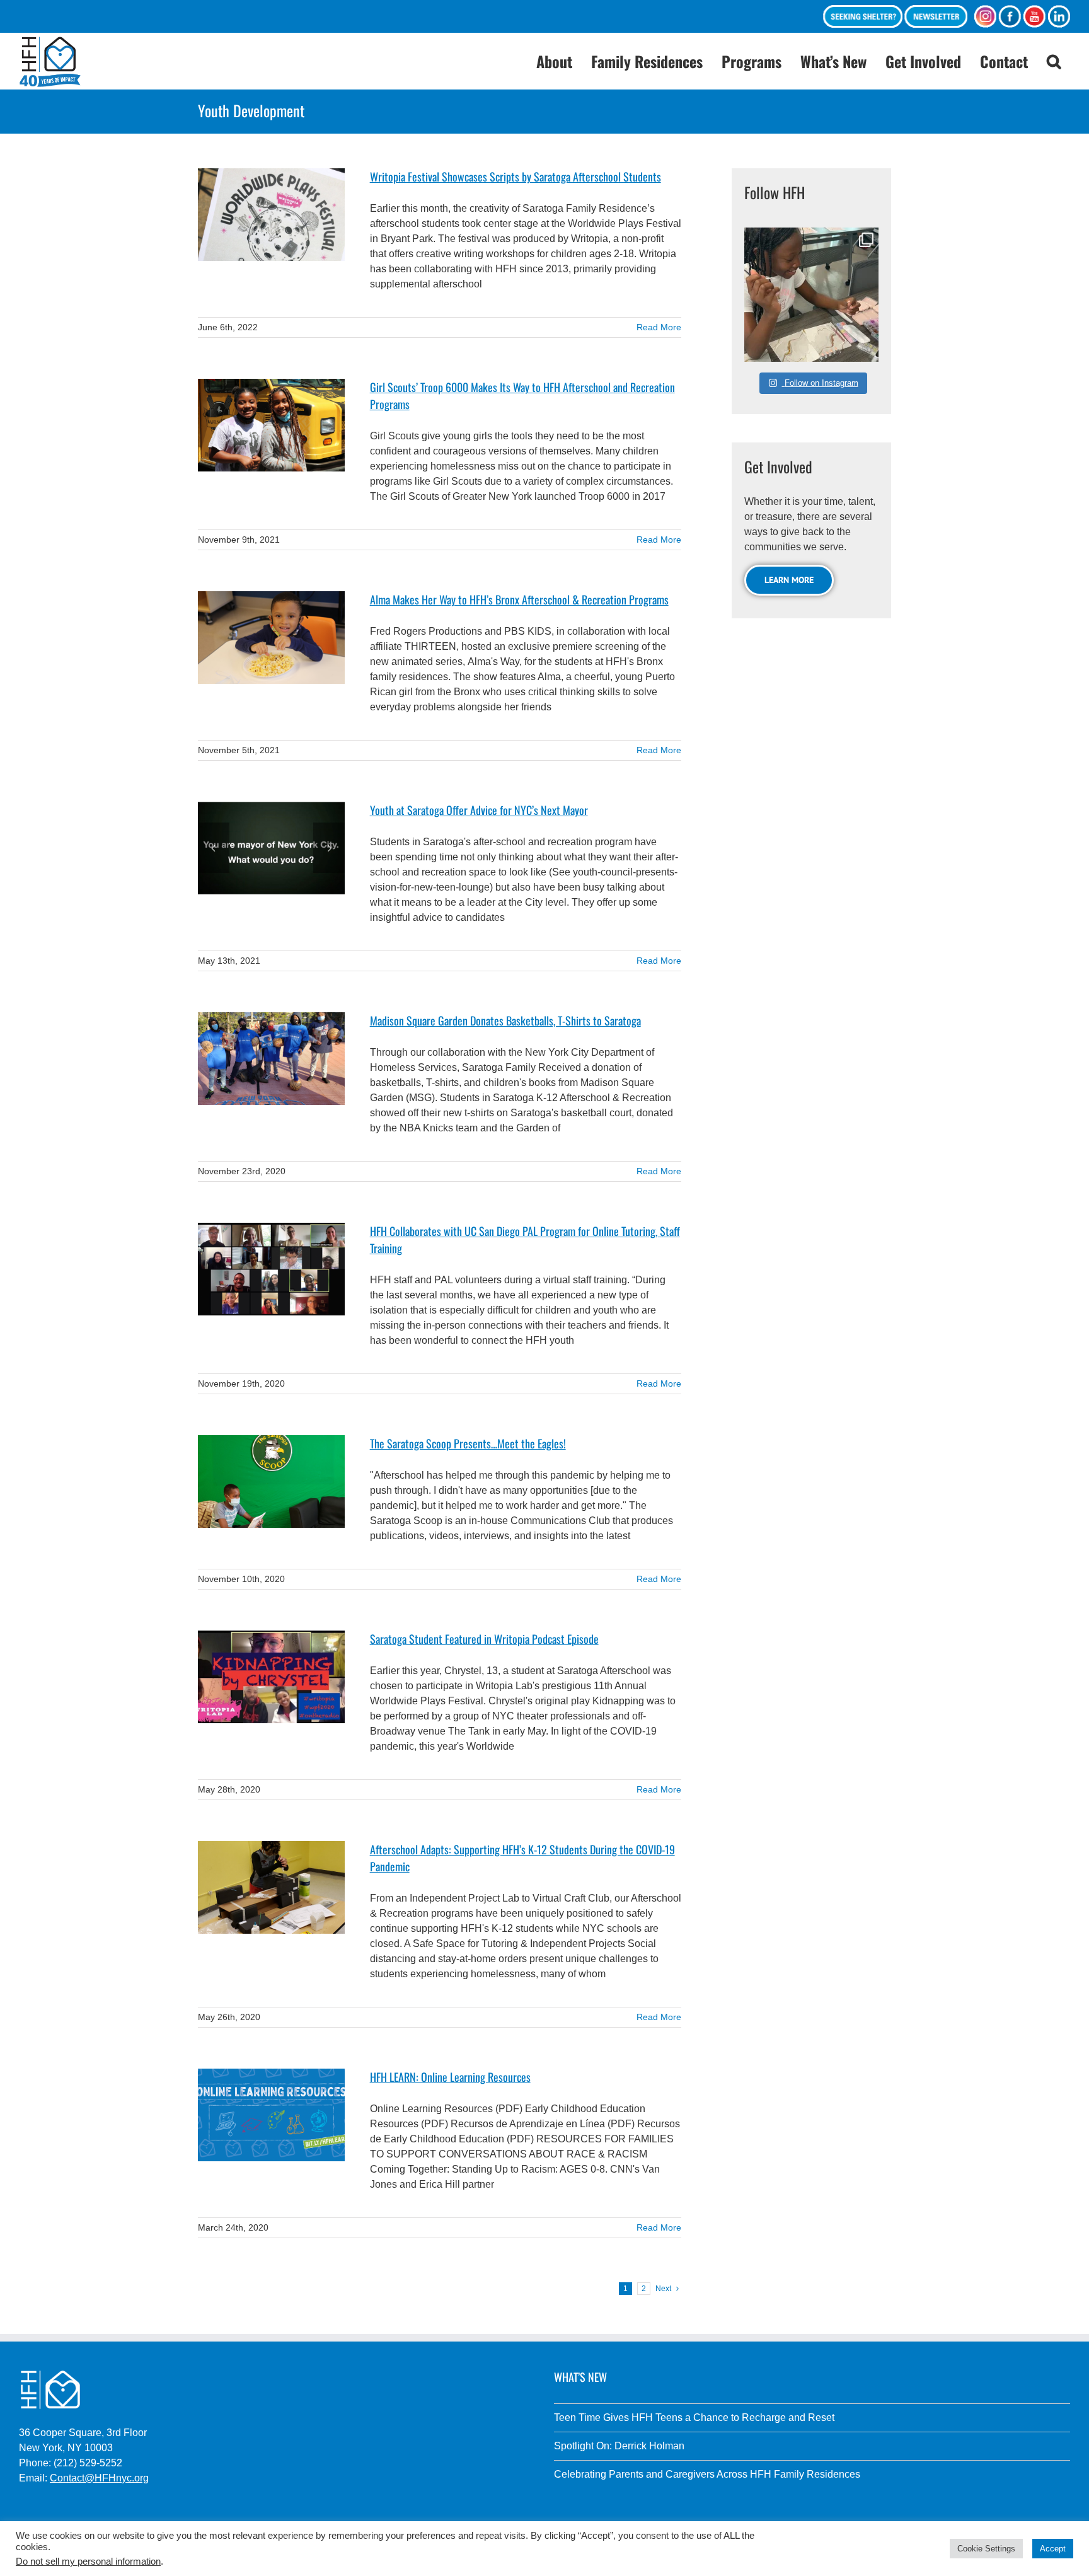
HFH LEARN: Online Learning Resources (450, 2077)
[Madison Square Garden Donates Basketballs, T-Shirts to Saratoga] (271, 1059)
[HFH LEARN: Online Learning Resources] (271, 2115)
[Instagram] (985, 16)
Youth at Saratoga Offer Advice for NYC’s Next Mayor (479, 810)
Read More (659, 327)
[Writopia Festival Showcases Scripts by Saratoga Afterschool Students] (271, 215)
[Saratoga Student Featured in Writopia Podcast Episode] (271, 1677)
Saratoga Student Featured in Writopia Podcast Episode (484, 1639)
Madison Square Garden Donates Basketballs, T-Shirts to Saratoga (505, 1020)
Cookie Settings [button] (986, 2549)
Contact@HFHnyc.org (99, 2478)
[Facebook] (1010, 16)
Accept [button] (1053, 2549)
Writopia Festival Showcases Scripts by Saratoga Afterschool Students (516, 176)
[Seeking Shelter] (863, 16)
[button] (1054, 61)
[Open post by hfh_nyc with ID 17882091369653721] (811, 295)
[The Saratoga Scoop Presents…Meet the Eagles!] (271, 1481)
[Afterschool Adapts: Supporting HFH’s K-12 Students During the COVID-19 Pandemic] (271, 1887)
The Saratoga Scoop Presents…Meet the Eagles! (468, 1443)
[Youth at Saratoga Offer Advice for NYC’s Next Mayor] (271, 848)
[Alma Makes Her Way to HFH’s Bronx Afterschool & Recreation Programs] (271, 638)
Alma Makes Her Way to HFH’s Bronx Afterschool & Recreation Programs (519, 599)
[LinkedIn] (1059, 16)
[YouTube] (1034, 16)
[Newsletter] (936, 16)
